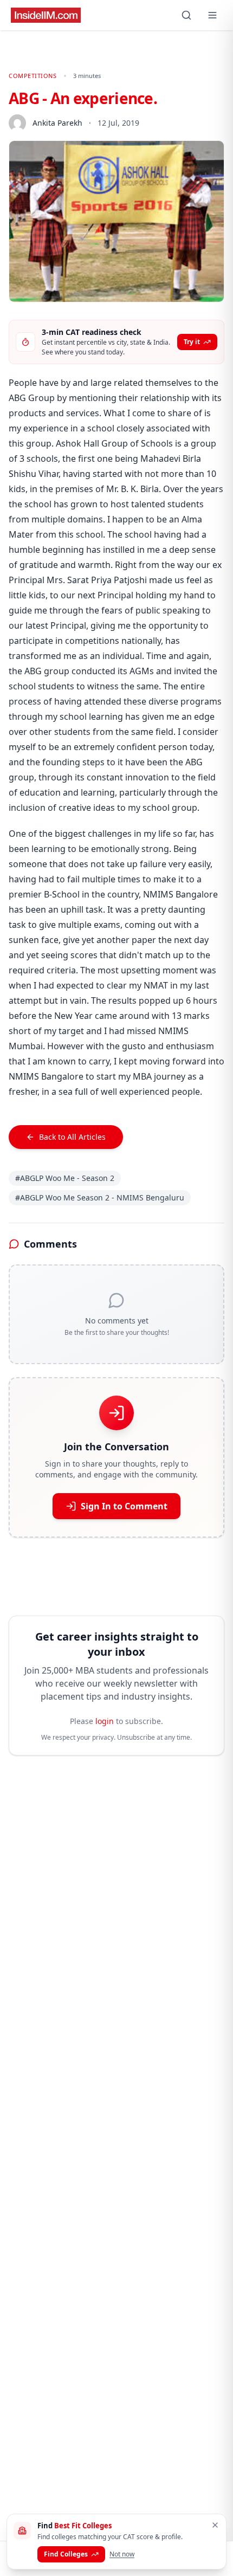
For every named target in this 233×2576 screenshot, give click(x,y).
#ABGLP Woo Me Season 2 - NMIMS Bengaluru (100, 1197)
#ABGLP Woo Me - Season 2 (65, 1178)
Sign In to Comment (124, 1506)
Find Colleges (66, 2554)
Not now (122, 2554)
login (105, 1721)
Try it (192, 342)
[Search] (186, 15)
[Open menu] (212, 15)
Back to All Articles (72, 1137)
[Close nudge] (215, 2525)
